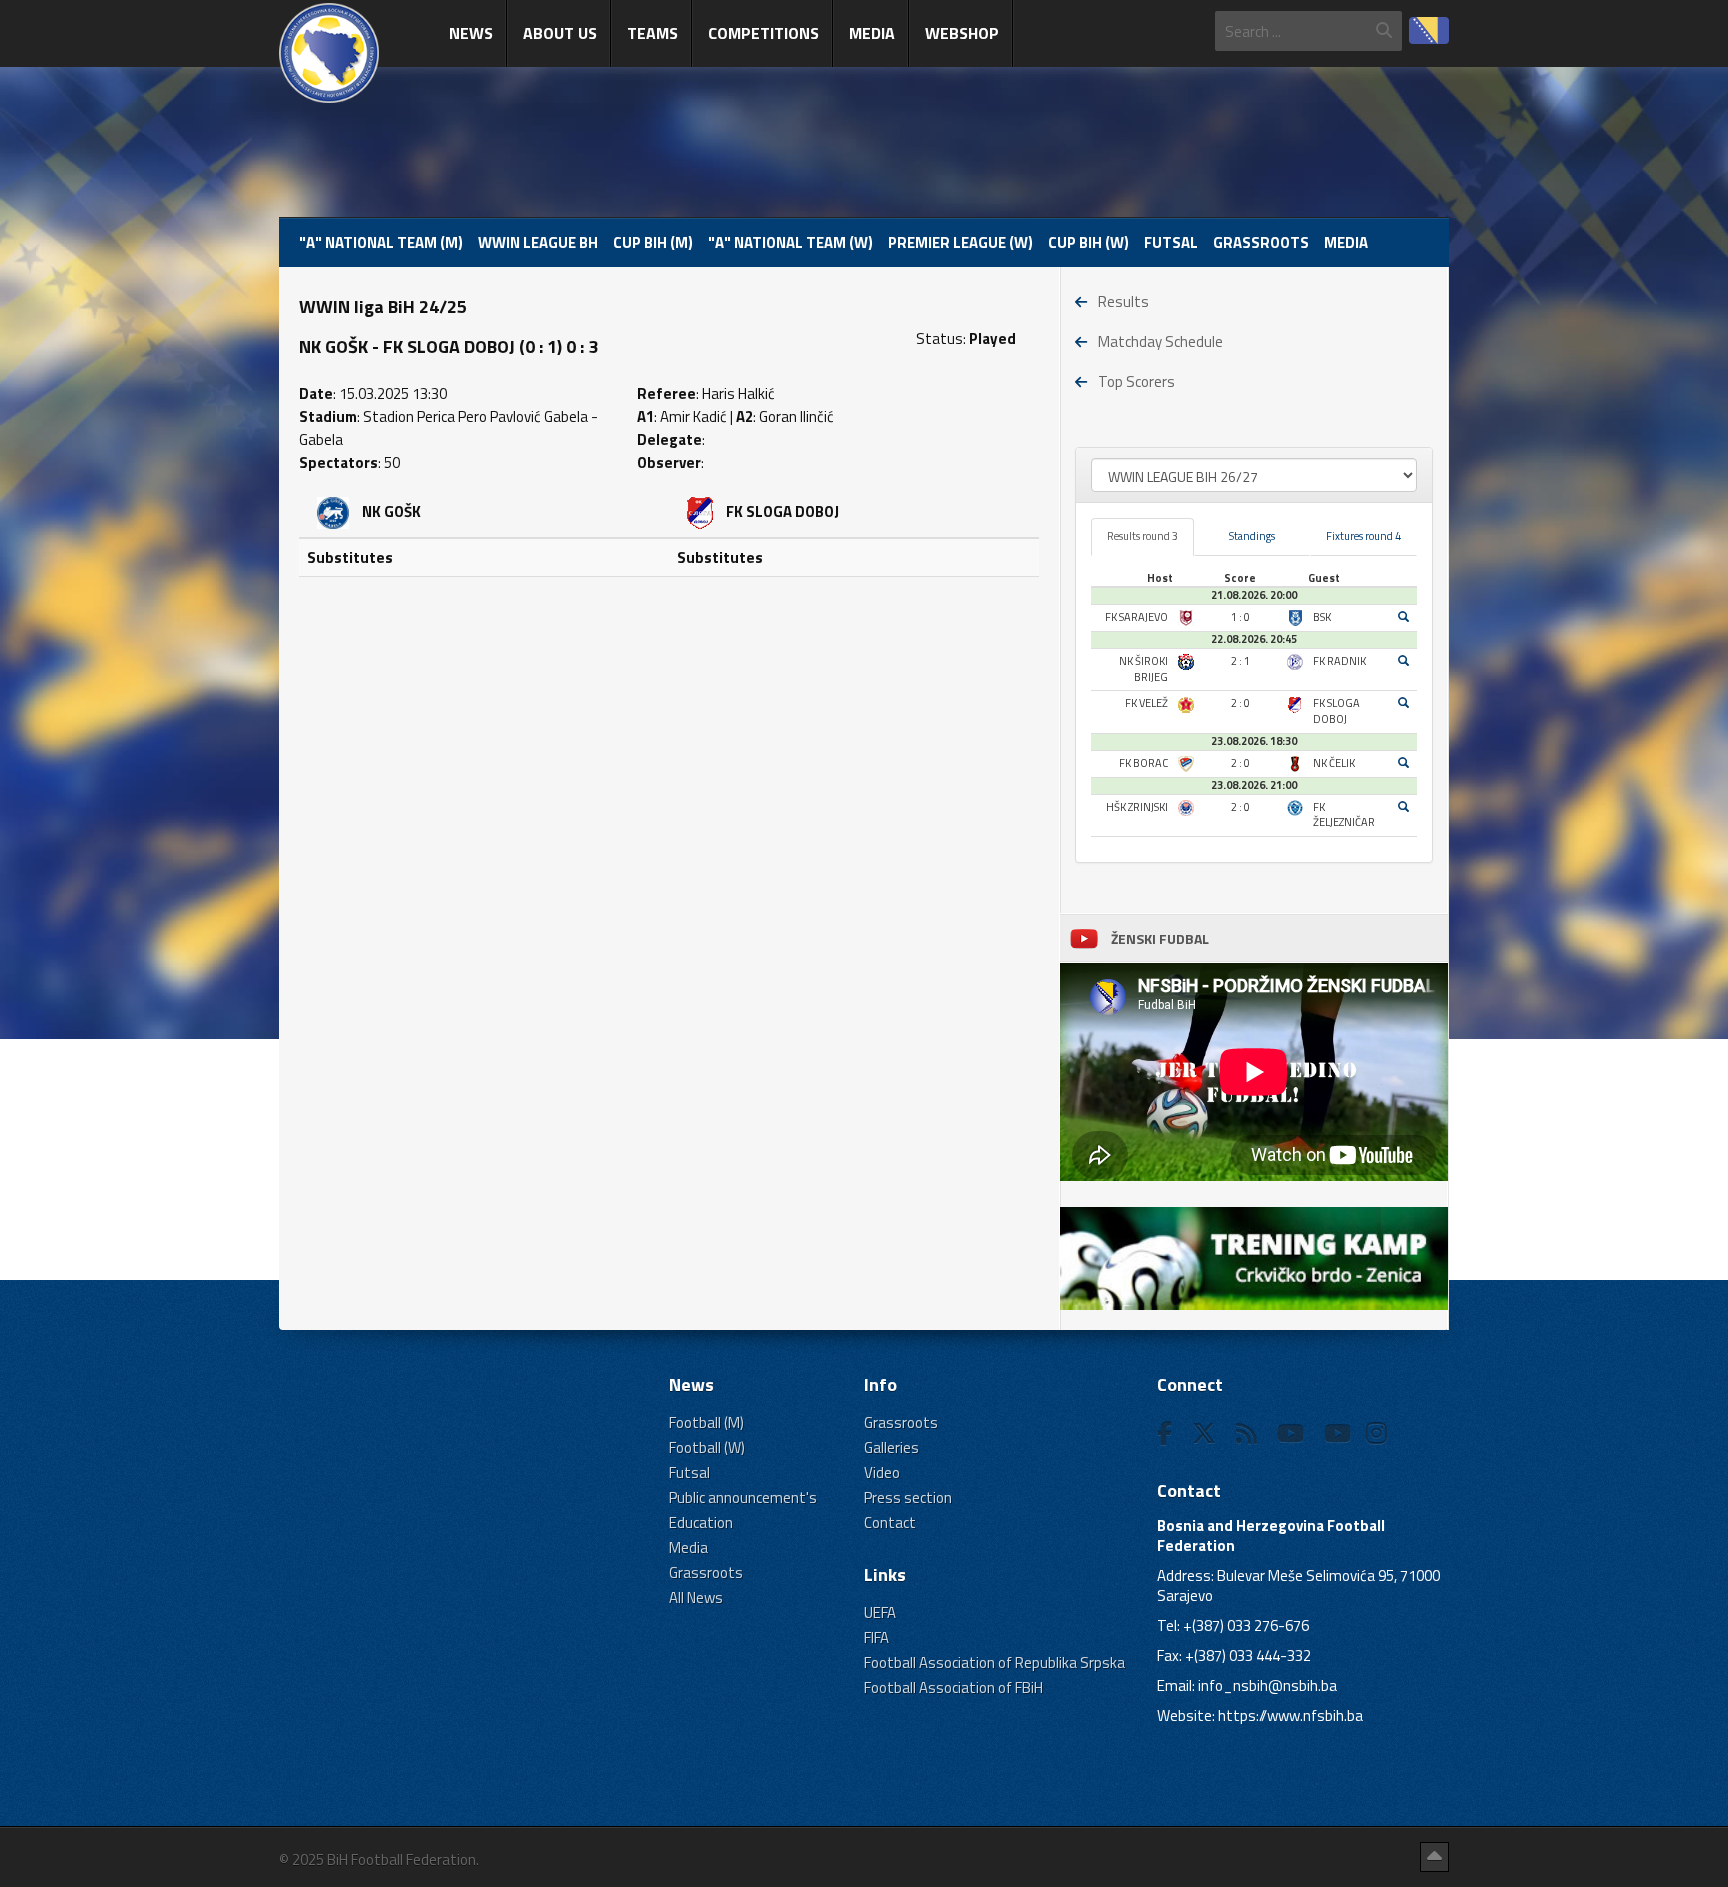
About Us (560, 33)
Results (1123, 301)
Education (701, 1522)
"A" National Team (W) (790, 242)
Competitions (763, 33)
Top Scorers (1136, 381)
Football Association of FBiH (953, 1687)
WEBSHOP (962, 33)
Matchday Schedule (1160, 341)
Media (872, 33)
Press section (908, 1497)
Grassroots (1261, 242)
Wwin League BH (538, 242)
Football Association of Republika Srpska (994, 1662)
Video (882, 1472)
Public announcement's (743, 1497)
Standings (1252, 536)
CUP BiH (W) (1088, 242)
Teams (652, 33)
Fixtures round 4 (1363, 536)
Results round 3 (1142, 536)
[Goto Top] (1434, 1857)
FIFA (876, 1637)
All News (696, 1597)
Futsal (1171, 242)
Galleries (891, 1447)
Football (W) (707, 1447)
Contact (890, 1522)
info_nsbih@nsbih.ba (1267, 1685)
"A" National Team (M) (381, 242)
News (471, 33)
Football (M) (706, 1422)
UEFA (880, 1612)
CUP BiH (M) (653, 242)
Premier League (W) (960, 242)
